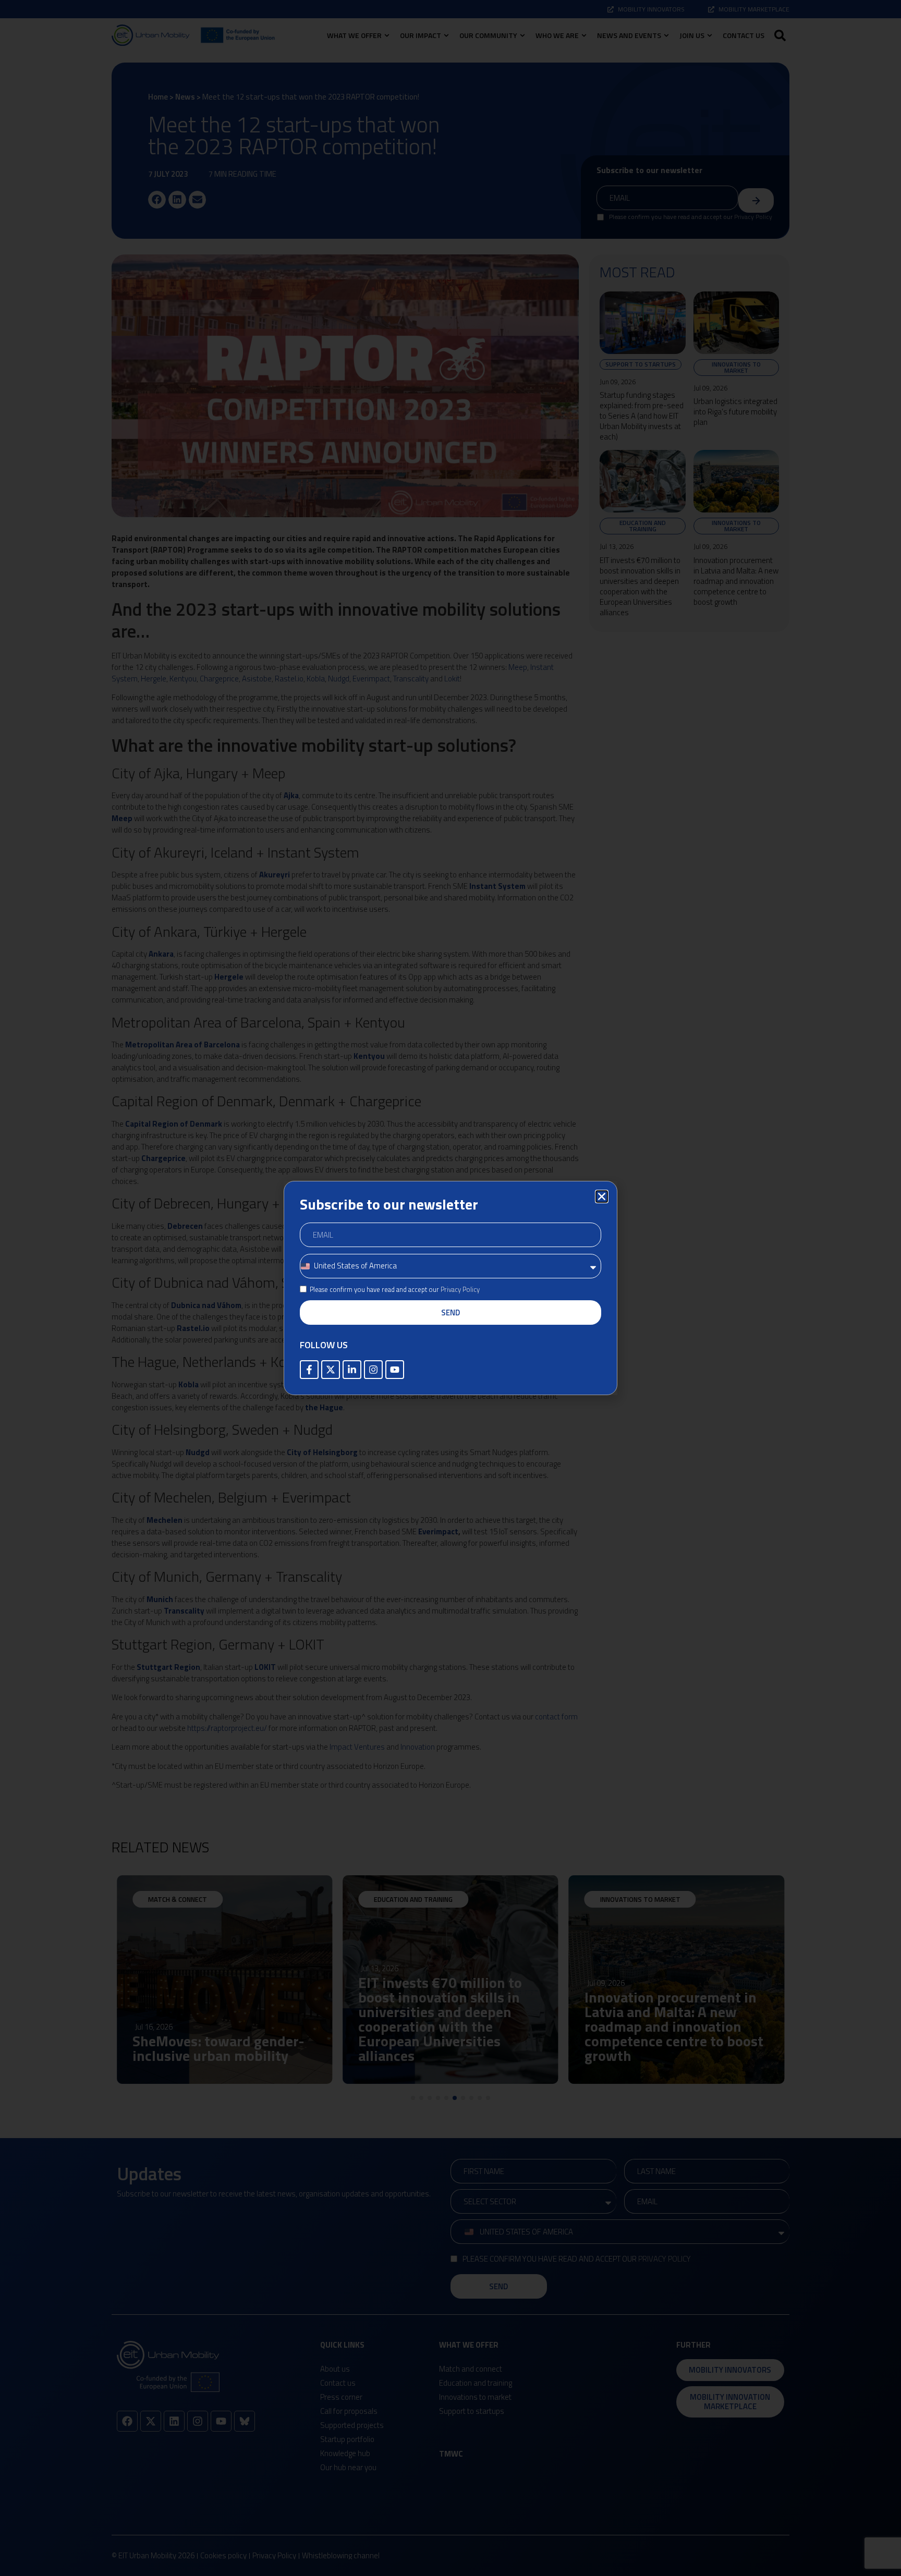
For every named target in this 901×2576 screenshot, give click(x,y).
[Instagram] (373, 1370)
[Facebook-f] (309, 1370)
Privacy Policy (460, 1289)
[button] (602, 1197)
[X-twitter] (331, 1370)
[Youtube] (395, 1370)
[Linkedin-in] (352, 1370)
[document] (451, 1288)
